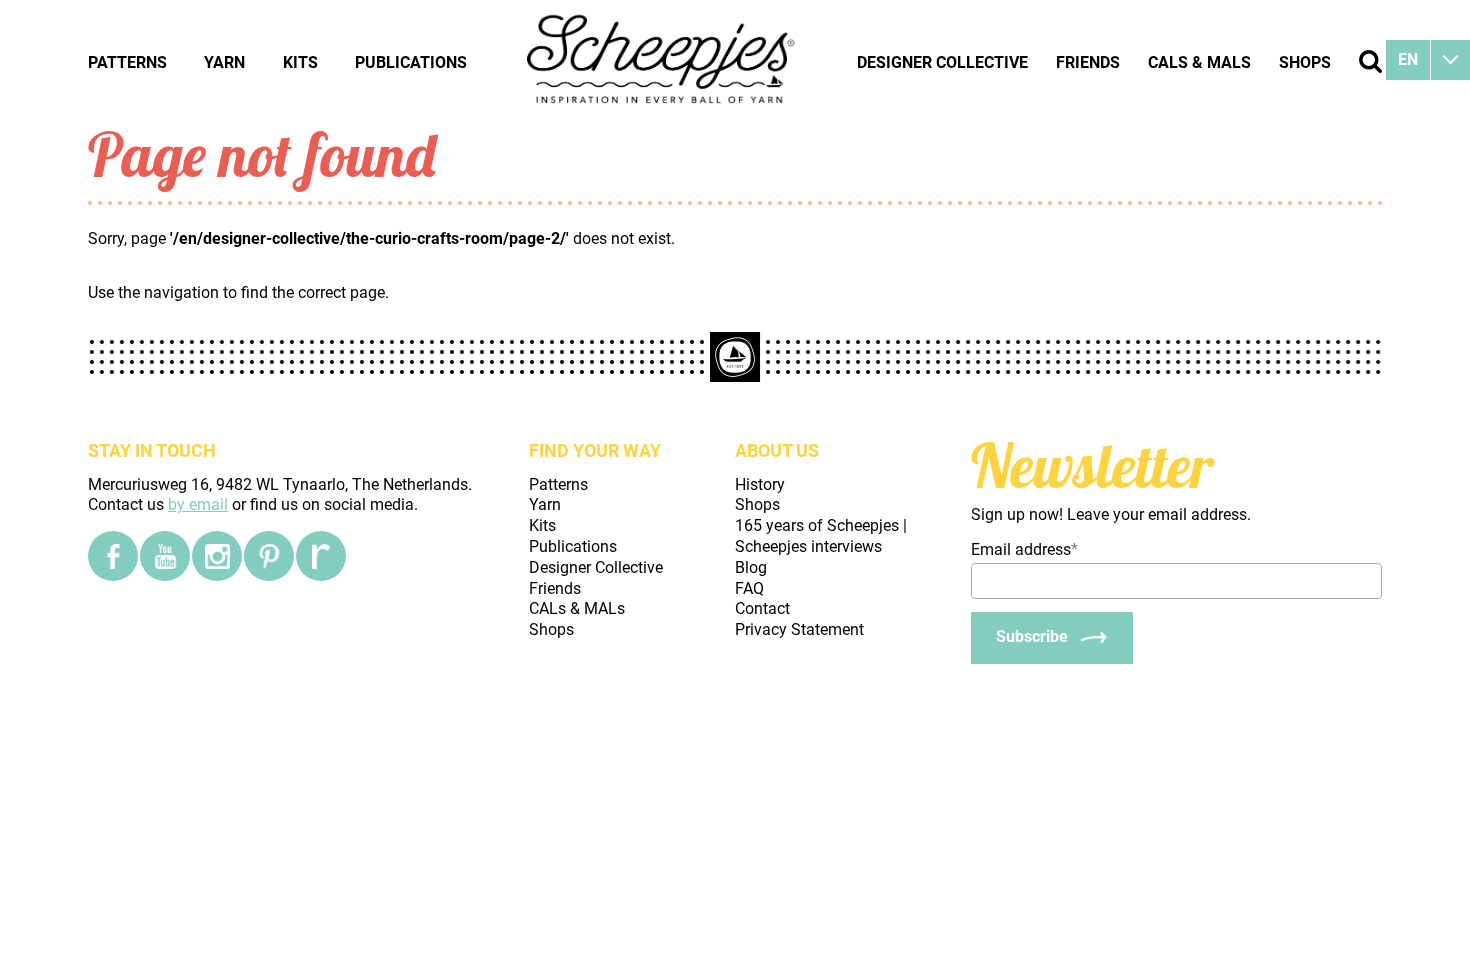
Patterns (127, 62)
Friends (1088, 62)
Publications (411, 62)
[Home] (662, 62)
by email (198, 504)
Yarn (224, 62)
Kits (300, 62)
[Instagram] (217, 556)
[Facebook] (113, 556)
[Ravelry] (321, 556)
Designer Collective (942, 62)
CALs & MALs (1199, 62)
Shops (1305, 62)
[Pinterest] (269, 556)
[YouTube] (165, 556)
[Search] (1370, 61)
